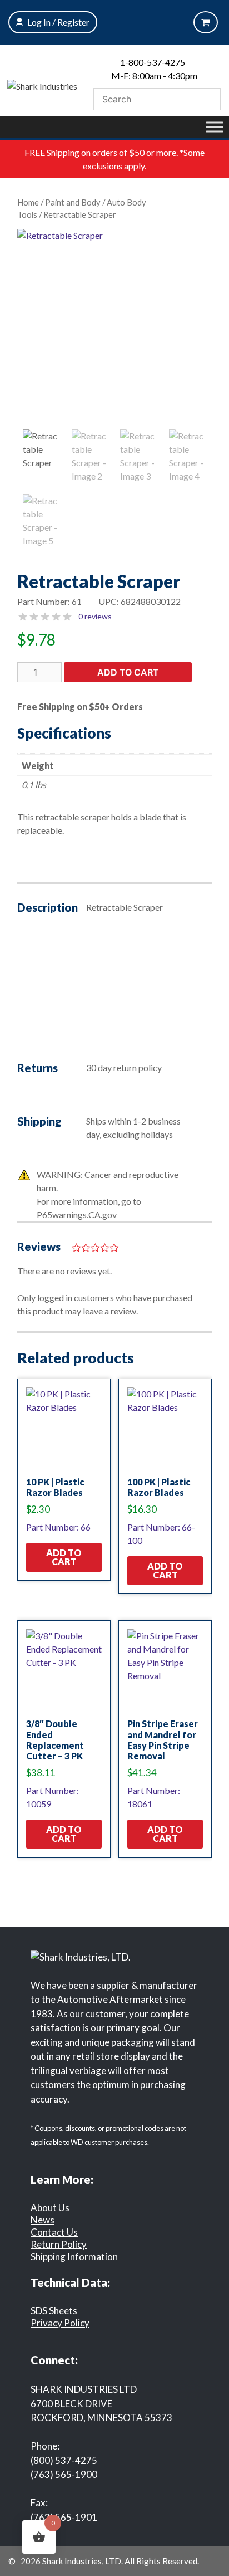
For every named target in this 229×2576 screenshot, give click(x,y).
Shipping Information (74, 2257)
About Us (50, 2208)
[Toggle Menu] (215, 127)
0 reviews (95, 616)
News (43, 2220)
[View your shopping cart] (206, 22)
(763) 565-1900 (64, 2474)
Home (28, 202)
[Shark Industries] (42, 85)
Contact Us (54, 2232)
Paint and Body (73, 202)
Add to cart (128, 672)
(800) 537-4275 (64, 2460)
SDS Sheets (54, 2311)
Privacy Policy (60, 2323)
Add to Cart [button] (64, 1557)
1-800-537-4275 (153, 62)
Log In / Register (58, 22)
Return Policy (59, 2244)
